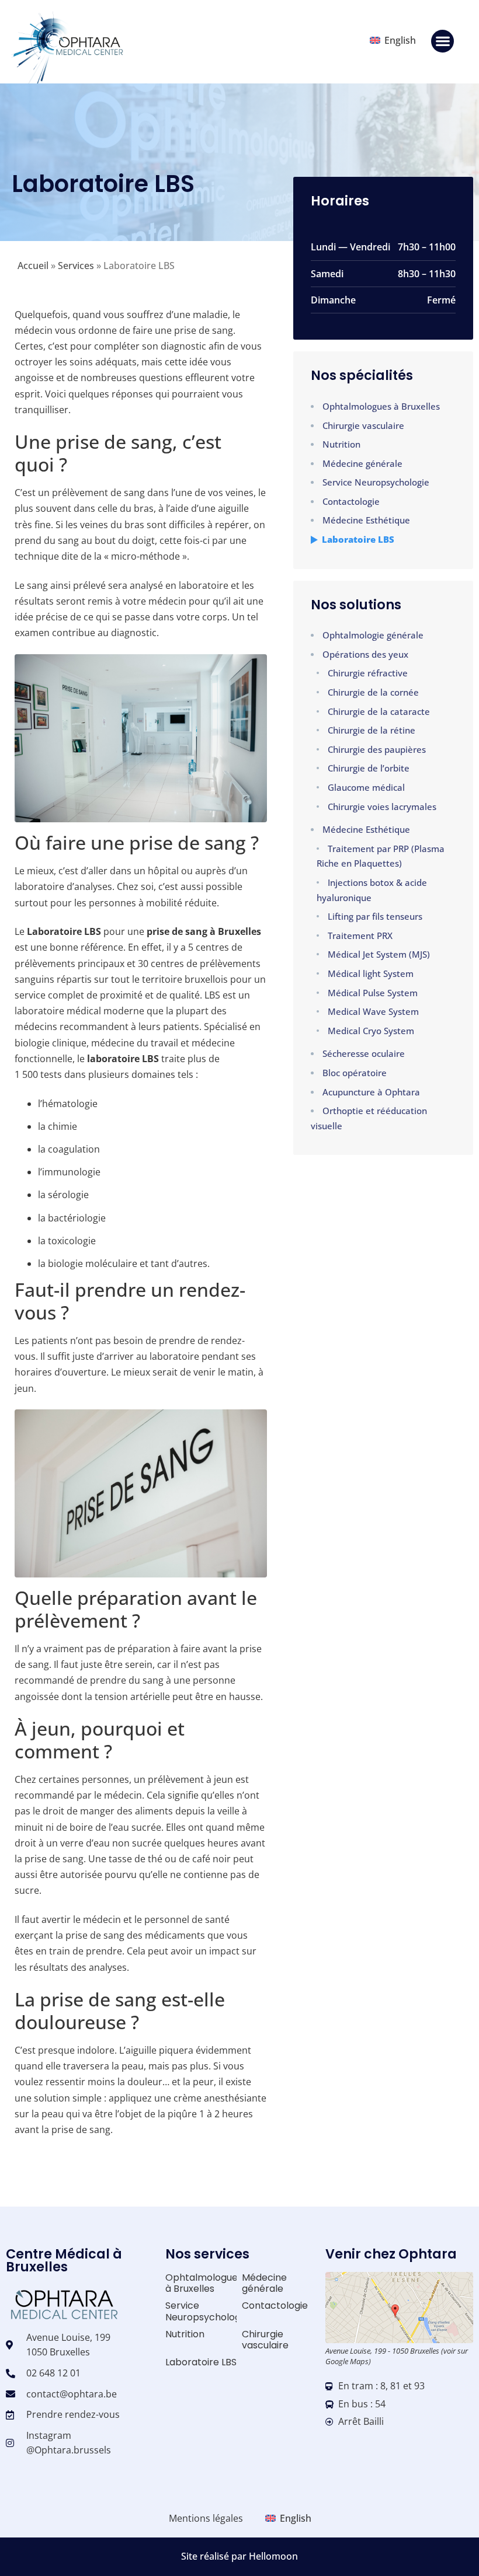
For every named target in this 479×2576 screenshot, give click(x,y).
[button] (442, 41)
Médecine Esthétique (366, 520)
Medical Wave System (373, 1011)
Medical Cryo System (371, 1031)
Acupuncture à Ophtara (371, 1092)
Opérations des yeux (365, 654)
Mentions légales (206, 2518)
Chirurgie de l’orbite (369, 768)
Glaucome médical (366, 787)
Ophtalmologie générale (373, 635)
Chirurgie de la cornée (373, 692)
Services (76, 266)
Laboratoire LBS (358, 539)
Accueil (33, 266)
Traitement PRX (360, 936)
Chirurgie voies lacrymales (382, 807)
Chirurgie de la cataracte (379, 711)
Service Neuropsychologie (376, 482)
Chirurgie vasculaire (363, 425)
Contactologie (351, 501)
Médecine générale (362, 463)
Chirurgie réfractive (368, 673)
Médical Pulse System (373, 993)
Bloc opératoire (355, 1073)
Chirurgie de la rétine (372, 730)
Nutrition (341, 444)
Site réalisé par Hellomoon (239, 2556)
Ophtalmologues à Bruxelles (381, 406)
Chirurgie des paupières (377, 749)
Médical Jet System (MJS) (379, 954)
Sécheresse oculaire (364, 1053)
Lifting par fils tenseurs (375, 916)
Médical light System (371, 973)
